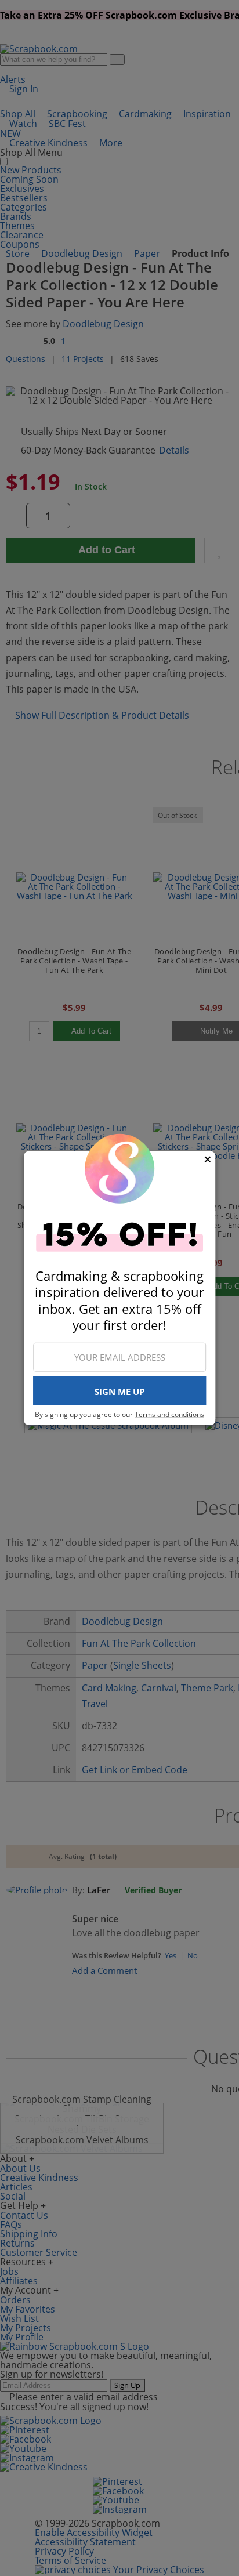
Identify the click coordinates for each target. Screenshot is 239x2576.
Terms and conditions (169, 1414)
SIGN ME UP (119, 1392)
